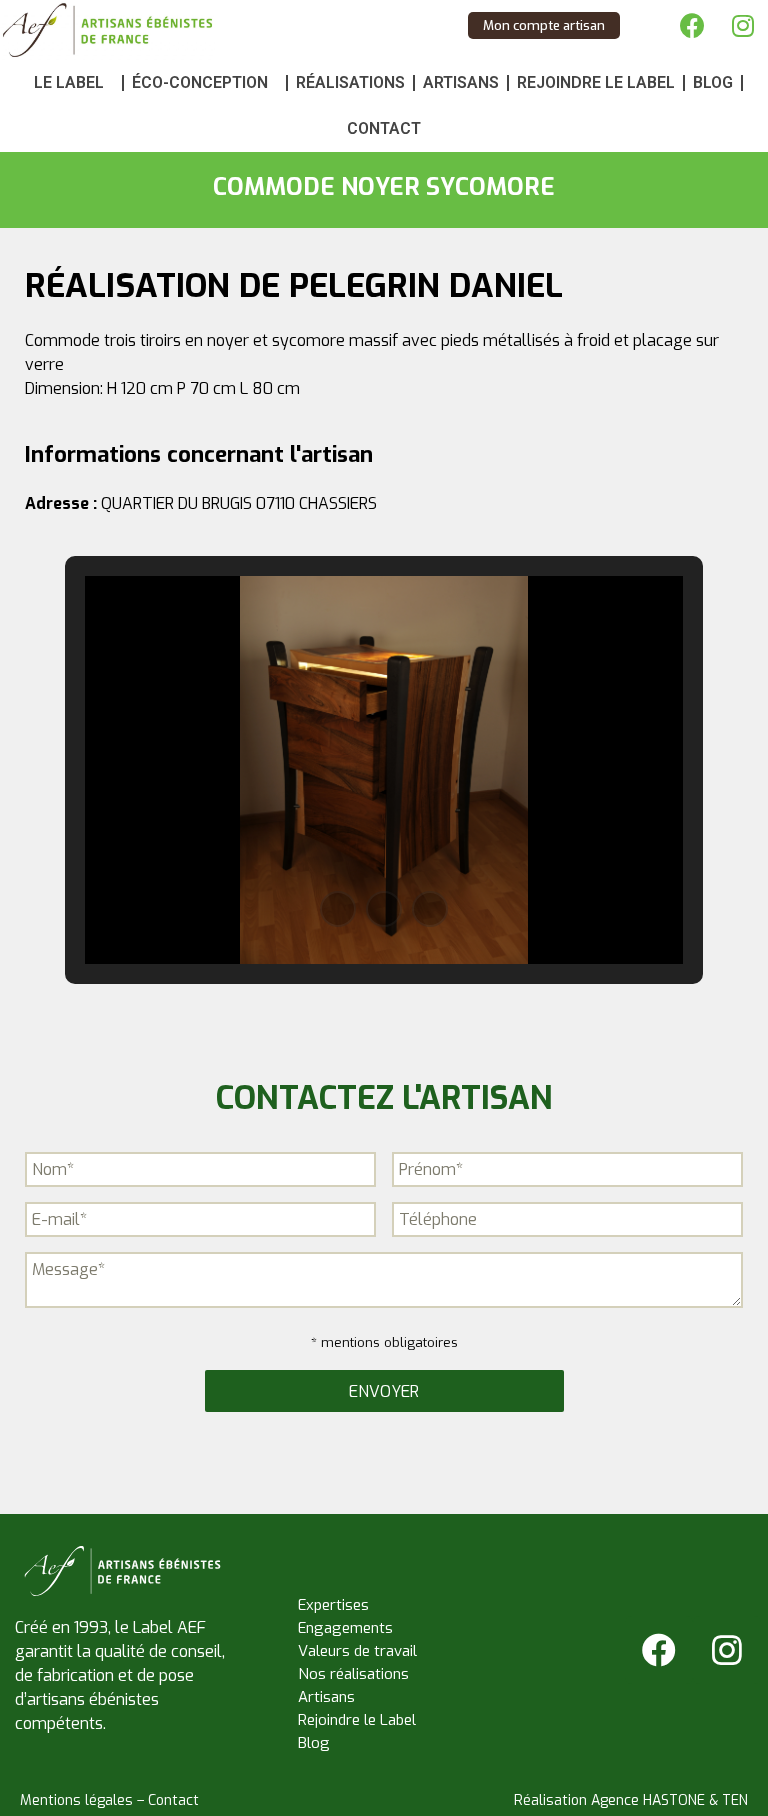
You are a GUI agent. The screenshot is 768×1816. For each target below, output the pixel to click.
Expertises (333, 1605)
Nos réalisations (353, 1674)
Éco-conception (200, 82)
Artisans (461, 82)
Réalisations (350, 82)
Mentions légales (76, 1800)
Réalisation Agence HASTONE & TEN (631, 1800)
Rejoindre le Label (596, 82)
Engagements (345, 1628)
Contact (384, 128)
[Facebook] (693, 25)
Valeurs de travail (357, 1651)
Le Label (69, 82)
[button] (338, 909)
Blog (713, 82)
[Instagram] (743, 25)
